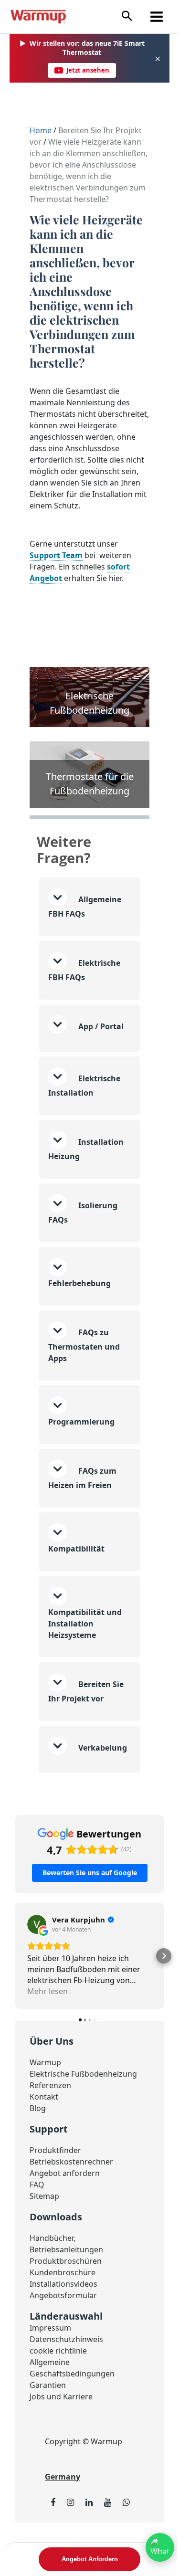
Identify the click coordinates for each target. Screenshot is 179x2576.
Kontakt (44, 2135)
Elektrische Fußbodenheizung (83, 2112)
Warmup (45, 2101)
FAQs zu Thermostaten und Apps (84, 1372)
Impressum (50, 2366)
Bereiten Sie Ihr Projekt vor (86, 1718)
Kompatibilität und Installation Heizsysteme (85, 1650)
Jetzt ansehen (88, 70)
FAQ (37, 2223)
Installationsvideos (63, 2322)
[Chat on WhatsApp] (153, 2547)
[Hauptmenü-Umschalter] (157, 17)
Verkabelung (73, 1789)
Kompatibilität (76, 1575)
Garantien (48, 2423)
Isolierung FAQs (83, 1239)
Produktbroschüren (66, 2299)
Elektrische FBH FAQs (84, 985)
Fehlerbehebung (79, 1310)
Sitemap (44, 2234)
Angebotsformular (63, 2333)
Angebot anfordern (65, 2211)
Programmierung (81, 1448)
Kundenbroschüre (63, 2311)
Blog (38, 2146)
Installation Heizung (86, 1176)
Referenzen (50, 2123)
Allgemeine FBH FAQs (85, 922)
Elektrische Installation (84, 1112)
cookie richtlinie (58, 2389)
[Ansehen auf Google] (37, 1963)
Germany (63, 2515)
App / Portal (73, 1049)
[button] (127, 16)
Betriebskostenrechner (71, 2200)
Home (42, 130)
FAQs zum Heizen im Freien (82, 1505)
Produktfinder (55, 2188)
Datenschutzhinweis (66, 2377)
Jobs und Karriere (61, 2435)
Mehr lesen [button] (47, 2029)
